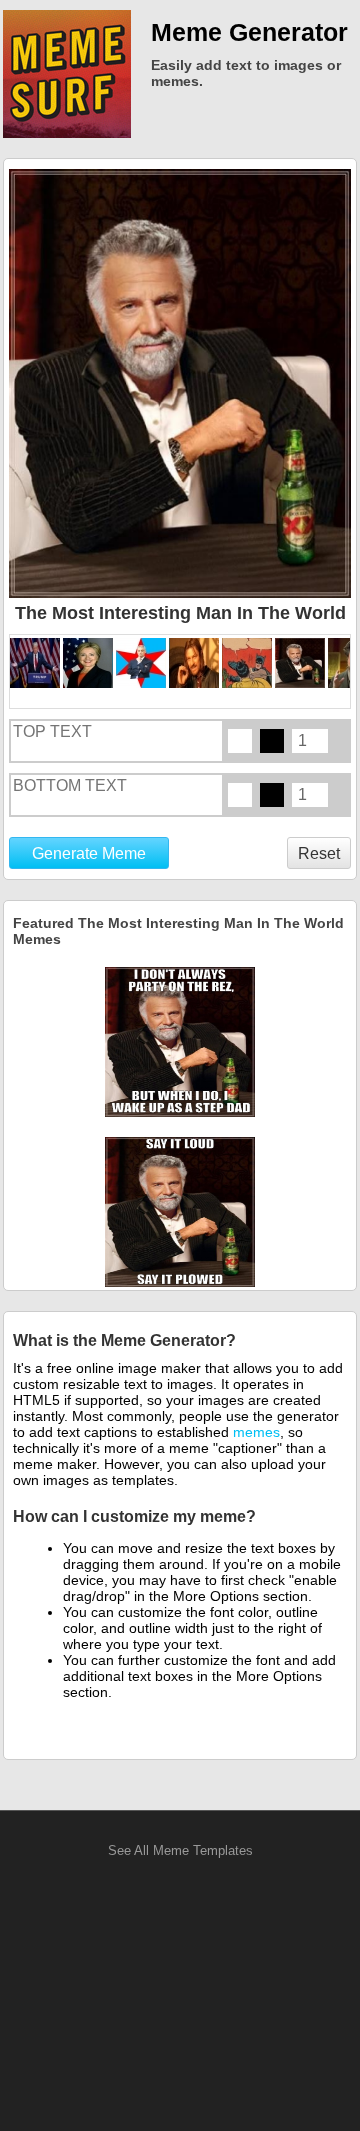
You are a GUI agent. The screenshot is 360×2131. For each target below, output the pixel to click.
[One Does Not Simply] (195, 663)
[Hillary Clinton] (89, 663)
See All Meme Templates (180, 1850)
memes (256, 1432)
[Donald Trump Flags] (36, 663)
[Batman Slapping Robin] (248, 663)
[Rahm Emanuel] (142, 663)
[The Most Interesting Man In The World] (301, 663)
